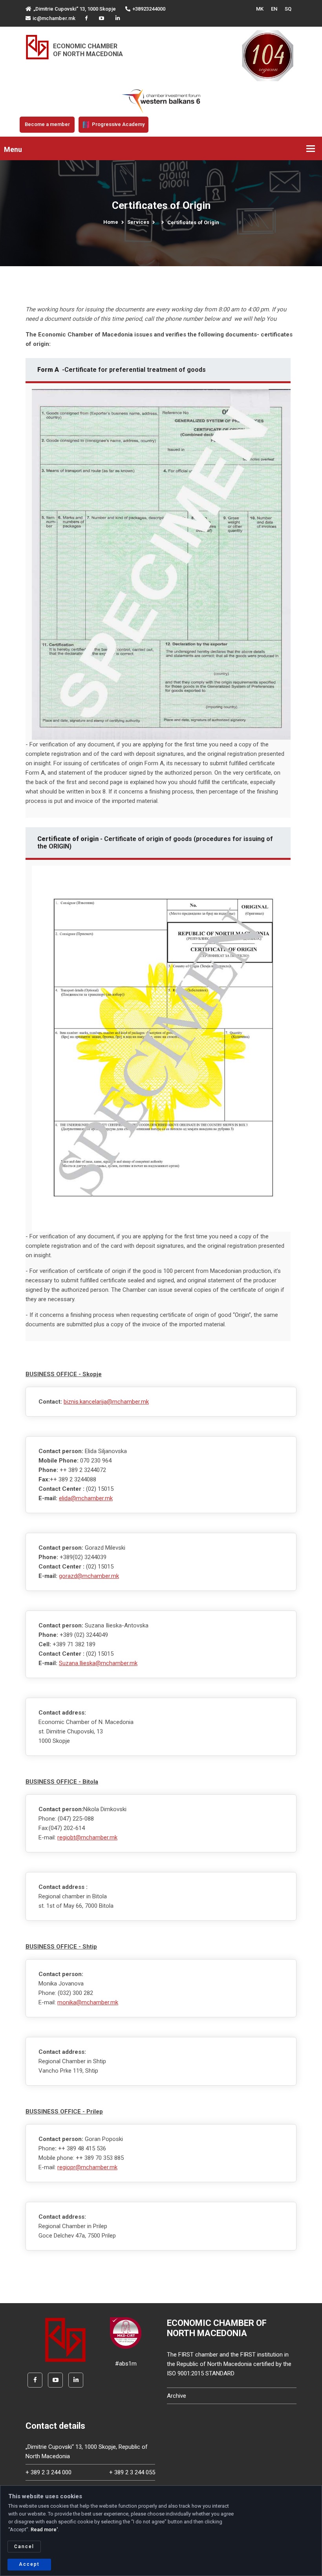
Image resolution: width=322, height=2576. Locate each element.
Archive (177, 2396)
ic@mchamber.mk (54, 18)
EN (274, 9)
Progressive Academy (118, 124)
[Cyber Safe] (126, 2333)
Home (111, 222)
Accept (29, 2564)
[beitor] (161, 101)
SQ (288, 9)
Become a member (47, 124)
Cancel (24, 2547)
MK (260, 9)
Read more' (44, 2529)
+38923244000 (149, 9)
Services (138, 222)
